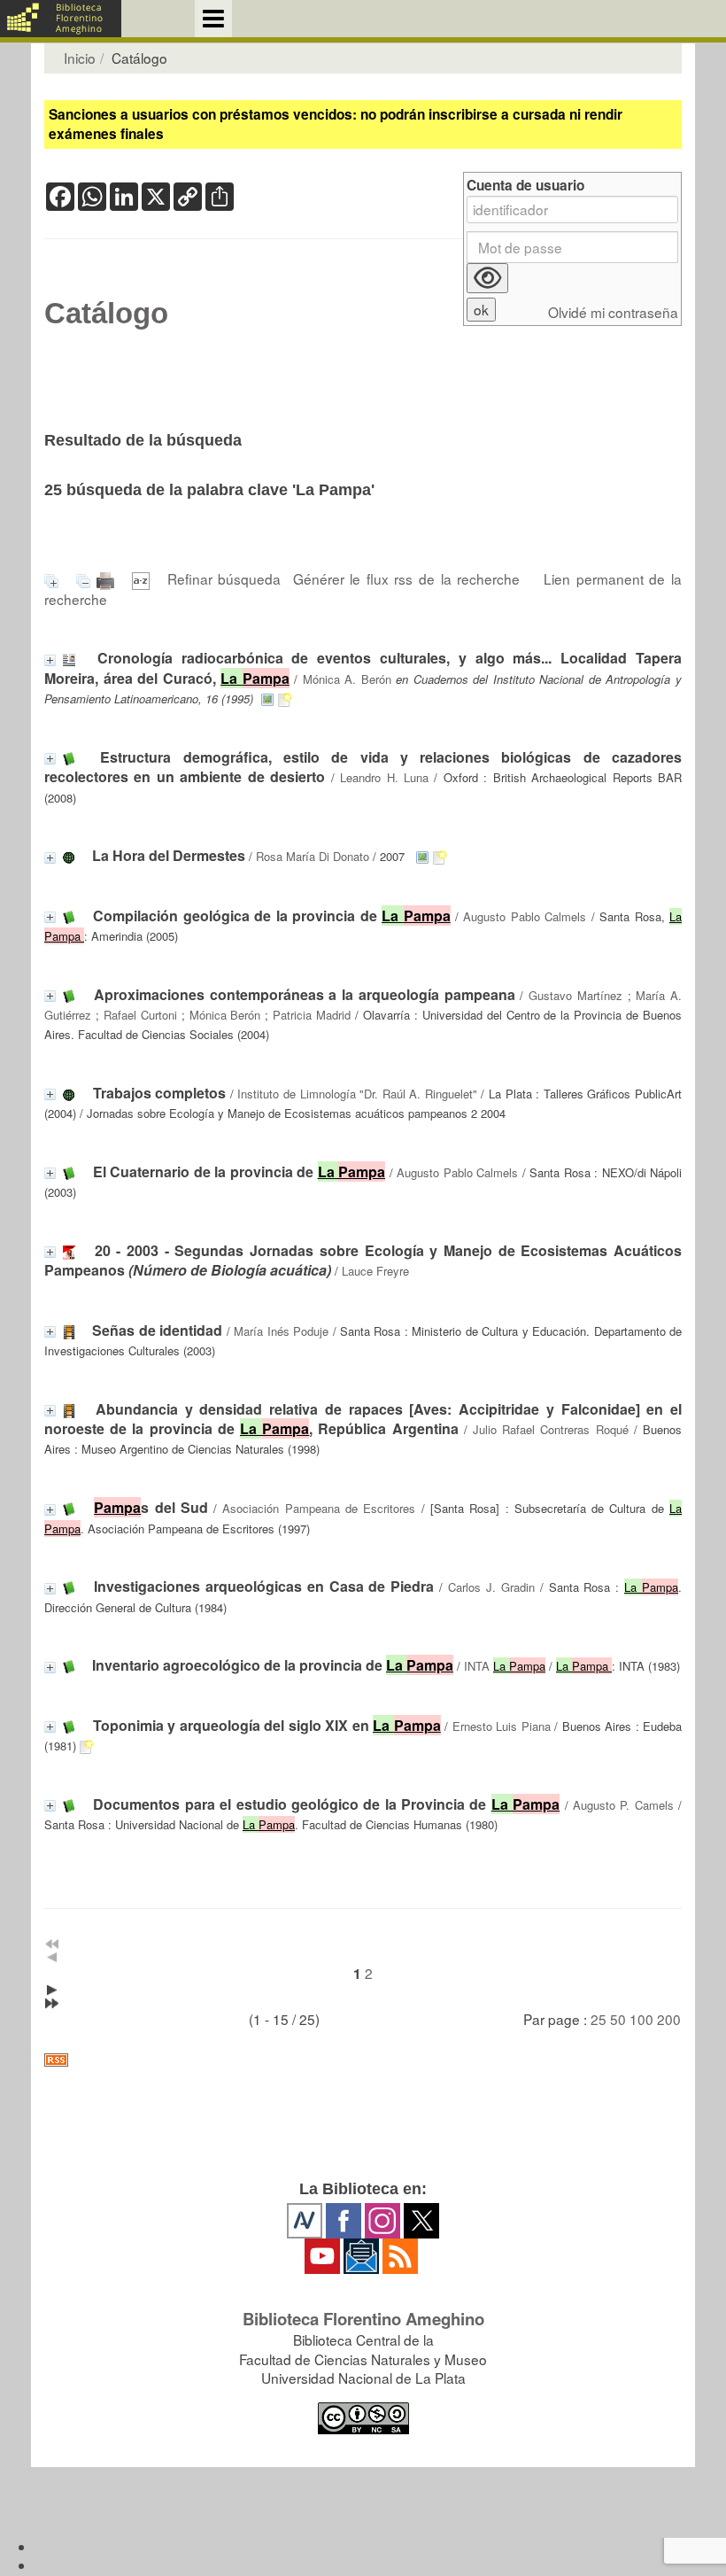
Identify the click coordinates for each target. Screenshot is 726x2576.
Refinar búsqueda (224, 578)
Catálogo (106, 314)
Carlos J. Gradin (491, 1587)
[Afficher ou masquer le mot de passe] (487, 278)
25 (599, 2019)
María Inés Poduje (281, 1331)
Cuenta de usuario (525, 186)
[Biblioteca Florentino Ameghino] (61, 19)
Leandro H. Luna (384, 777)
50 (618, 2019)
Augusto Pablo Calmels (525, 916)
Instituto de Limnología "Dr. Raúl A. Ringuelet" (357, 1094)
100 (641, 2019)
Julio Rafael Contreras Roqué (551, 1429)
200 (669, 2019)
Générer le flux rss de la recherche (407, 578)
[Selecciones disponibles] (144, 578)
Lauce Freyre (375, 1271)
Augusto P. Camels (623, 1805)
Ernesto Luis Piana (502, 1726)
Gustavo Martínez (575, 995)
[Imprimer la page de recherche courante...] (108, 578)
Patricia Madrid (312, 1015)
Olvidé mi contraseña (613, 312)
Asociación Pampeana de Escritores (319, 1508)
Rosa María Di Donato (313, 856)
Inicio (80, 58)
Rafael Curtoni (140, 1015)
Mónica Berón (225, 1015)
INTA (505, 1666)
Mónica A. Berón (347, 679)
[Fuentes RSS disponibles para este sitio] (363, 2060)
